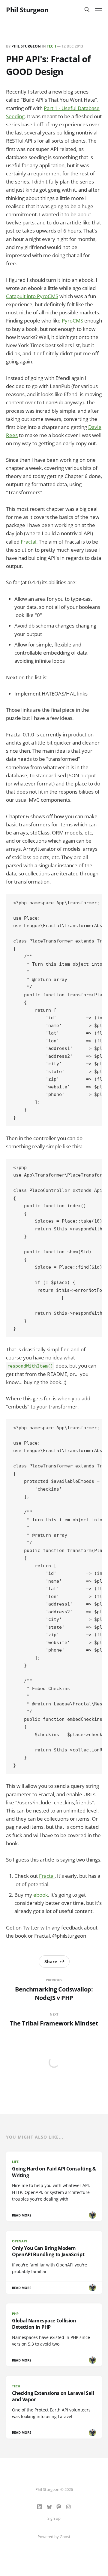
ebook (41, 1895)
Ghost (65, 2537)
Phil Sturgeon (27, 10)
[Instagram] (68, 2507)
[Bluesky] (49, 2507)
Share (51, 1961)
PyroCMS (72, 321)
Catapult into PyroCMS (32, 296)
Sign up (54, 2518)
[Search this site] (87, 10)
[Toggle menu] (98, 10)
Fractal (28, 542)
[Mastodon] (59, 2507)
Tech (51, 46)
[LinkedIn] (40, 2507)
